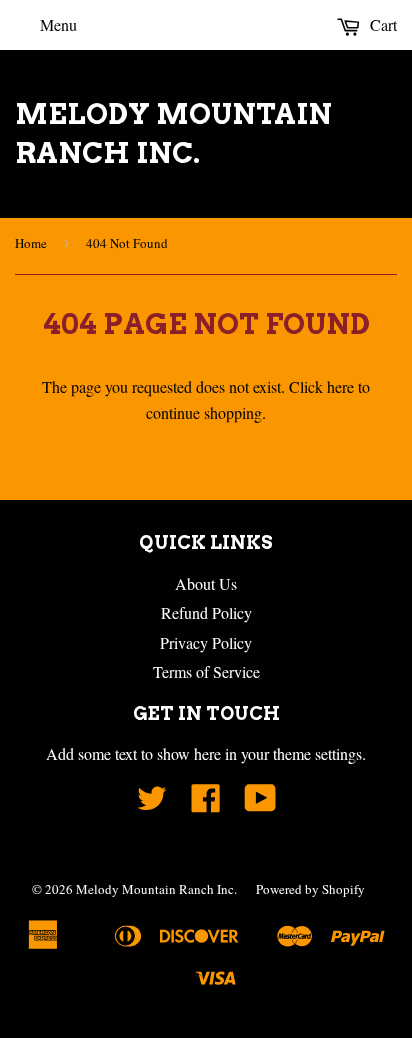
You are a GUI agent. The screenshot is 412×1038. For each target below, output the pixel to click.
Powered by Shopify (310, 889)
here (340, 386)
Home (31, 243)
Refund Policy (206, 612)
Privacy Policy (206, 642)
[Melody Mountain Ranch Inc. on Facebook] (206, 803)
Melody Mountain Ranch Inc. (173, 133)
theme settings (317, 753)
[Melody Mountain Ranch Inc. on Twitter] (152, 803)
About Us (206, 583)
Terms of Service (206, 671)
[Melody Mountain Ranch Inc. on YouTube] (260, 803)
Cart (381, 24)
